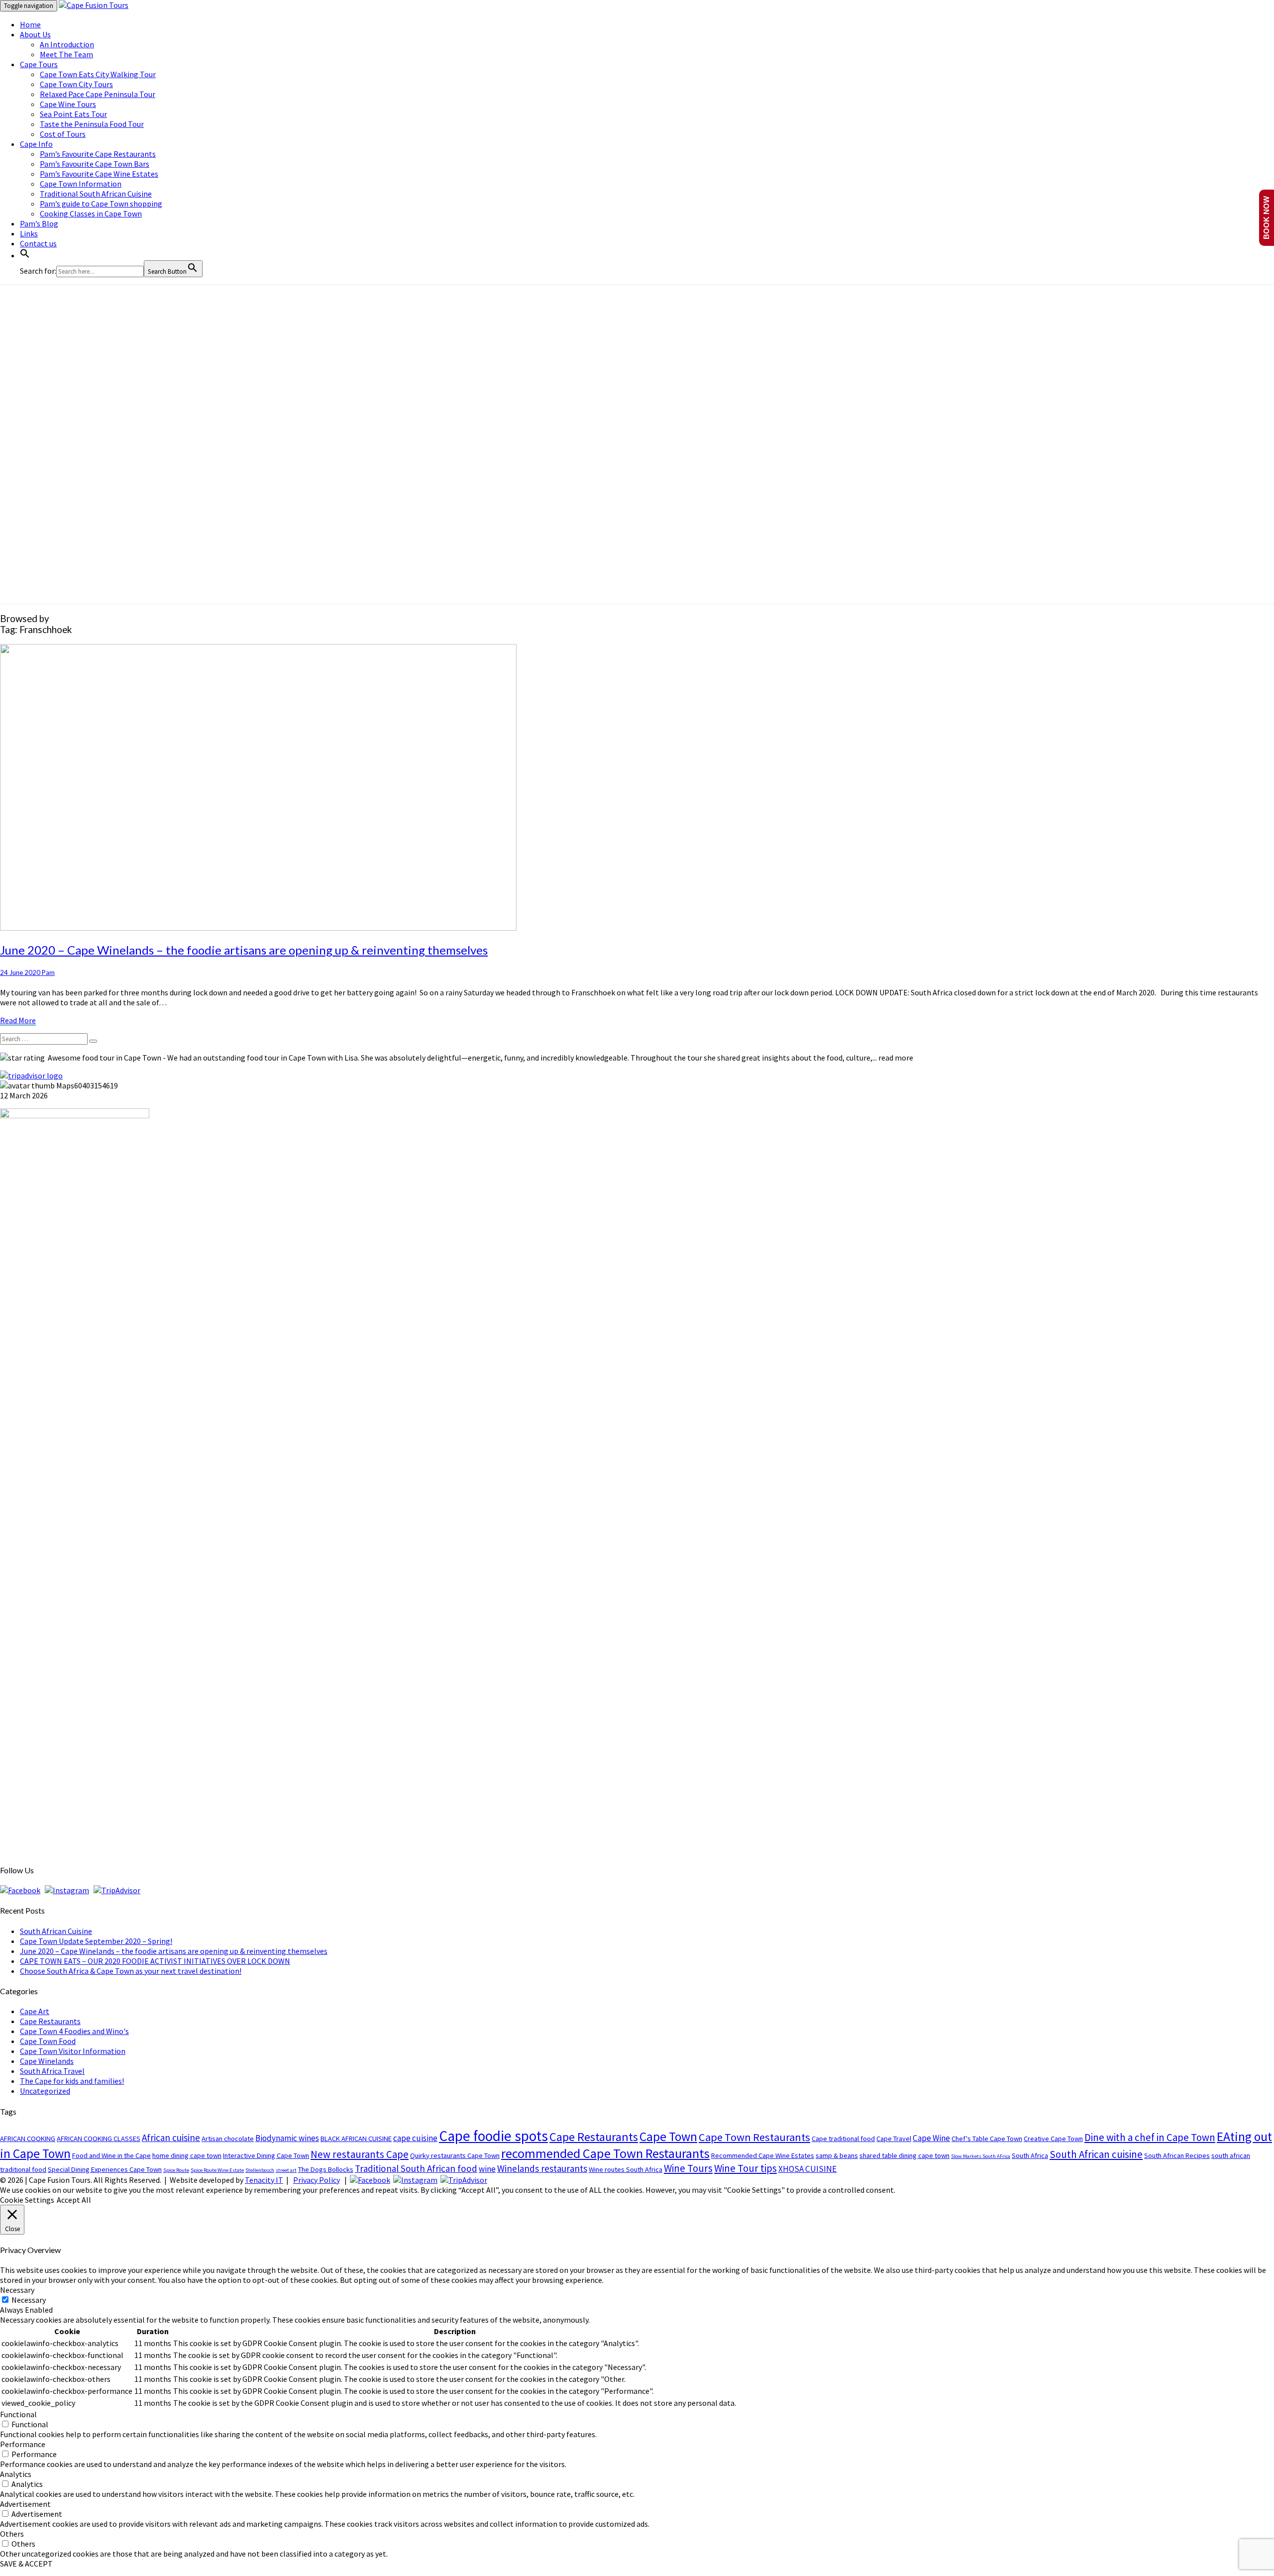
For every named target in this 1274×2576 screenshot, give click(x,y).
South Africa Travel (52, 2071)
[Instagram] (67, 1890)
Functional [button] (18, 2414)
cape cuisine (415, 2138)
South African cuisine (1096, 2154)
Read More (18, 1020)
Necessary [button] (17, 2290)
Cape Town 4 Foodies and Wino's (74, 2031)
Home (30, 24)
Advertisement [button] (25, 2504)
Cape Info (36, 144)
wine (487, 2169)
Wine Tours (688, 2168)
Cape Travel (894, 2139)
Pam (48, 972)
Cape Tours (39, 64)
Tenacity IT (264, 2180)
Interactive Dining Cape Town (266, 2155)
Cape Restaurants (50, 2021)
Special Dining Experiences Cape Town (105, 2169)
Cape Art (35, 2011)
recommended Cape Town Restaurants (605, 2153)
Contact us (38, 243)
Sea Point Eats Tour (73, 114)
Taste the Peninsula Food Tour (92, 124)
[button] (25, 255)
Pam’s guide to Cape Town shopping (101, 204)
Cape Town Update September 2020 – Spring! (96, 1941)
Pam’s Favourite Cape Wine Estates (99, 174)
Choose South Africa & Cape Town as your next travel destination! (131, 1971)
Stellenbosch (260, 2170)
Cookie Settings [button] (27, 2200)
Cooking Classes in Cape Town (91, 214)
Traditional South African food (416, 2168)
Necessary (29, 2300)
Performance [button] (23, 2444)
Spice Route (176, 2170)
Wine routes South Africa (626, 2169)
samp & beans (837, 2155)
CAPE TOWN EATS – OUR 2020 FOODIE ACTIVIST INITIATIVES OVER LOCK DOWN (155, 1961)
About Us (35, 34)
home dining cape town (187, 2155)
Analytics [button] (16, 2474)
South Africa (1030, 2155)
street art (286, 2170)
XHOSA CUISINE (807, 2169)
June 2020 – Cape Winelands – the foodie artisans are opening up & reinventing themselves (244, 950)
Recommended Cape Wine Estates (763, 2155)
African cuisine (171, 2138)
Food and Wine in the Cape (111, 2155)
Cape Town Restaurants (754, 2137)
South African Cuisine (56, 1931)
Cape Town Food (48, 2041)
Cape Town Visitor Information (73, 2051)
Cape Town (668, 2137)
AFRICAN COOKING (28, 2139)
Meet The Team (66, 54)
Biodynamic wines (287, 2138)
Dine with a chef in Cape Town (1150, 2137)
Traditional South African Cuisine (96, 194)
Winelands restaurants (542, 2168)
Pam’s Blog (39, 223)
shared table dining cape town (904, 2155)
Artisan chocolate (228, 2139)
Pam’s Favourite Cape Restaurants (98, 154)
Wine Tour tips (745, 2168)
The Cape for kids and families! (72, 2081)
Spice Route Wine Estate (217, 2170)
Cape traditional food (843, 2139)
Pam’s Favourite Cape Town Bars (95, 164)
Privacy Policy (317, 2180)
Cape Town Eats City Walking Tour (98, 74)
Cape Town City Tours (76, 84)
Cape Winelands (47, 2061)
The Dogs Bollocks (326, 2169)
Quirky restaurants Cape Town (455, 2155)
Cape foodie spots (493, 2136)
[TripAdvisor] (117, 1890)
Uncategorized (45, 2091)
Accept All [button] (74, 2200)
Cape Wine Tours (68, 104)
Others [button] (12, 2534)
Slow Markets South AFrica (981, 2156)
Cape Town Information (81, 184)
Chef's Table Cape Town (987, 2139)
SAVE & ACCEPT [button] (26, 2564)
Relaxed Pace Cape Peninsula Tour (98, 94)
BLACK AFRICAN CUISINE (356, 2139)
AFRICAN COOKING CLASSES (99, 2139)
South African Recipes (1177, 2155)
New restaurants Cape (360, 2154)
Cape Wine (931, 2138)
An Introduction (67, 44)
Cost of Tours (63, 134)
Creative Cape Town (1053, 2139)
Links (29, 233)
